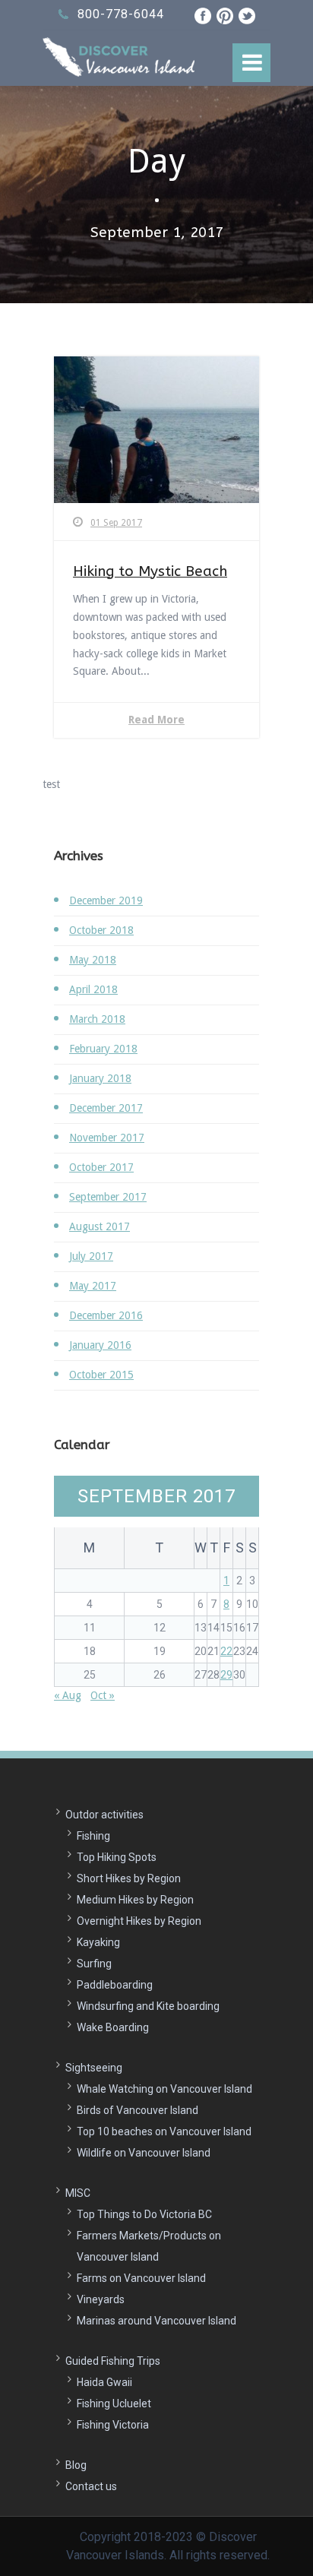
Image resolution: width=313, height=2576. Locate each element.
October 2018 (101, 930)
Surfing (94, 1964)
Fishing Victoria (113, 2425)
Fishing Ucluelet (114, 2404)
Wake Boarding (113, 2027)
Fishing (93, 1836)
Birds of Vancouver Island (138, 2110)
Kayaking (98, 1942)
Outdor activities (104, 1815)
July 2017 (91, 1256)
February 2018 (103, 1049)
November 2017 (107, 1138)
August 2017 (100, 1226)
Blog (76, 2465)
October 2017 (101, 1167)
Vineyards (101, 2299)
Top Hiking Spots (117, 1857)
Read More (156, 720)
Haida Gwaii (104, 2382)
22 (226, 1651)
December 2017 (106, 1108)
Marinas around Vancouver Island (156, 2321)
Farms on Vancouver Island (141, 2278)
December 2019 (106, 900)
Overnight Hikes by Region (139, 1921)
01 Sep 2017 (116, 523)
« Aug (68, 1695)
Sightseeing (94, 2068)
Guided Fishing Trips (113, 2361)
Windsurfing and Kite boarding (148, 2006)
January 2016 (100, 1345)
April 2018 (93, 989)
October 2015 (101, 1375)
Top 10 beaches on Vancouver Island (164, 2131)
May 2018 (93, 960)
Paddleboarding (115, 1985)
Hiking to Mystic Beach (150, 571)
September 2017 (108, 1197)
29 (226, 1675)
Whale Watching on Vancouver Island (164, 2089)
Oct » (103, 1695)
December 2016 (106, 1315)
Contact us (91, 2486)
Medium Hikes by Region (135, 1900)
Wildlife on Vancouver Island (144, 2153)
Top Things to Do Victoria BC (144, 2214)
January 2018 (100, 1078)
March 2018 (97, 1019)
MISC (78, 2193)
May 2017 (93, 1286)
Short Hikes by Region (129, 1878)
